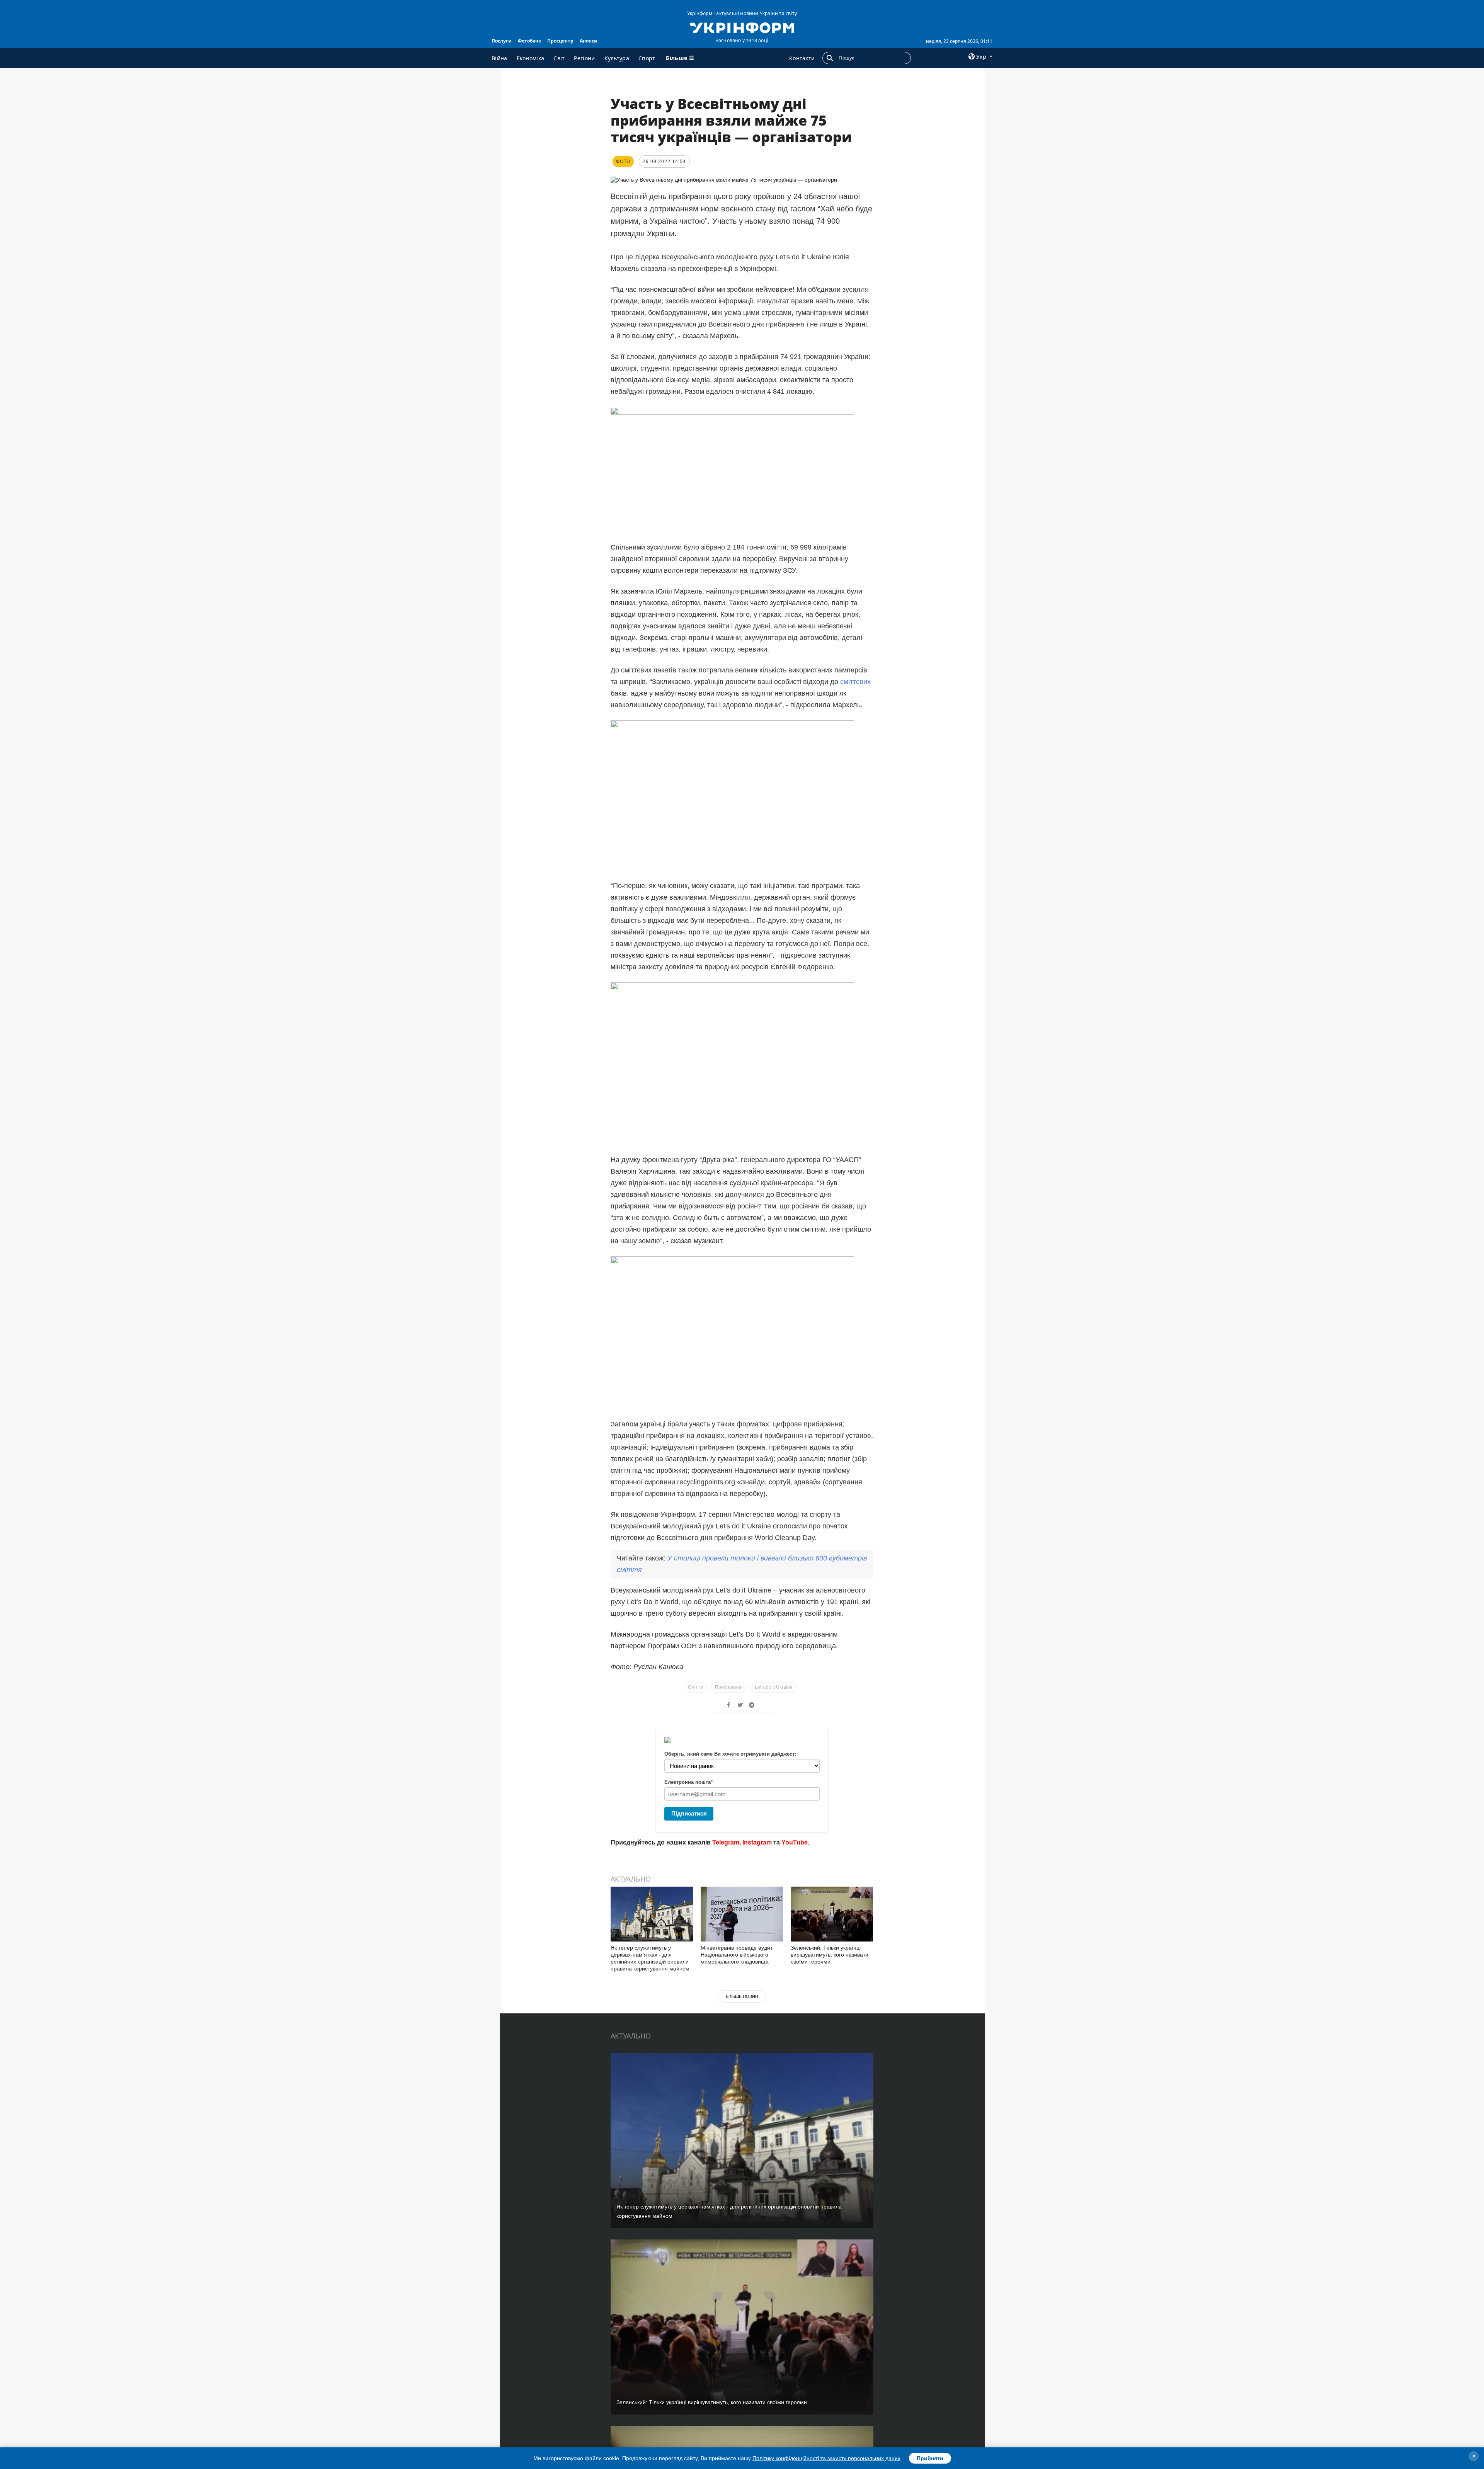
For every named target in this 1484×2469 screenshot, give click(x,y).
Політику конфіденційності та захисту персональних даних (826, 2458)
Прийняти (930, 2458)
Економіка (531, 58)
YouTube (795, 1842)
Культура (617, 58)
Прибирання (729, 1687)
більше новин (742, 1996)
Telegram (726, 1842)
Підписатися (689, 1813)
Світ (559, 58)
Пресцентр (560, 41)
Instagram (757, 1842)
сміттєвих (855, 682)
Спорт (647, 58)
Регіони (584, 58)
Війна (499, 58)
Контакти (802, 58)
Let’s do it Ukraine (774, 1687)
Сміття (695, 1687)
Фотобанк (529, 41)
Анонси (589, 41)
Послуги (502, 41)
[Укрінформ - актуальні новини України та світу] (742, 27)
